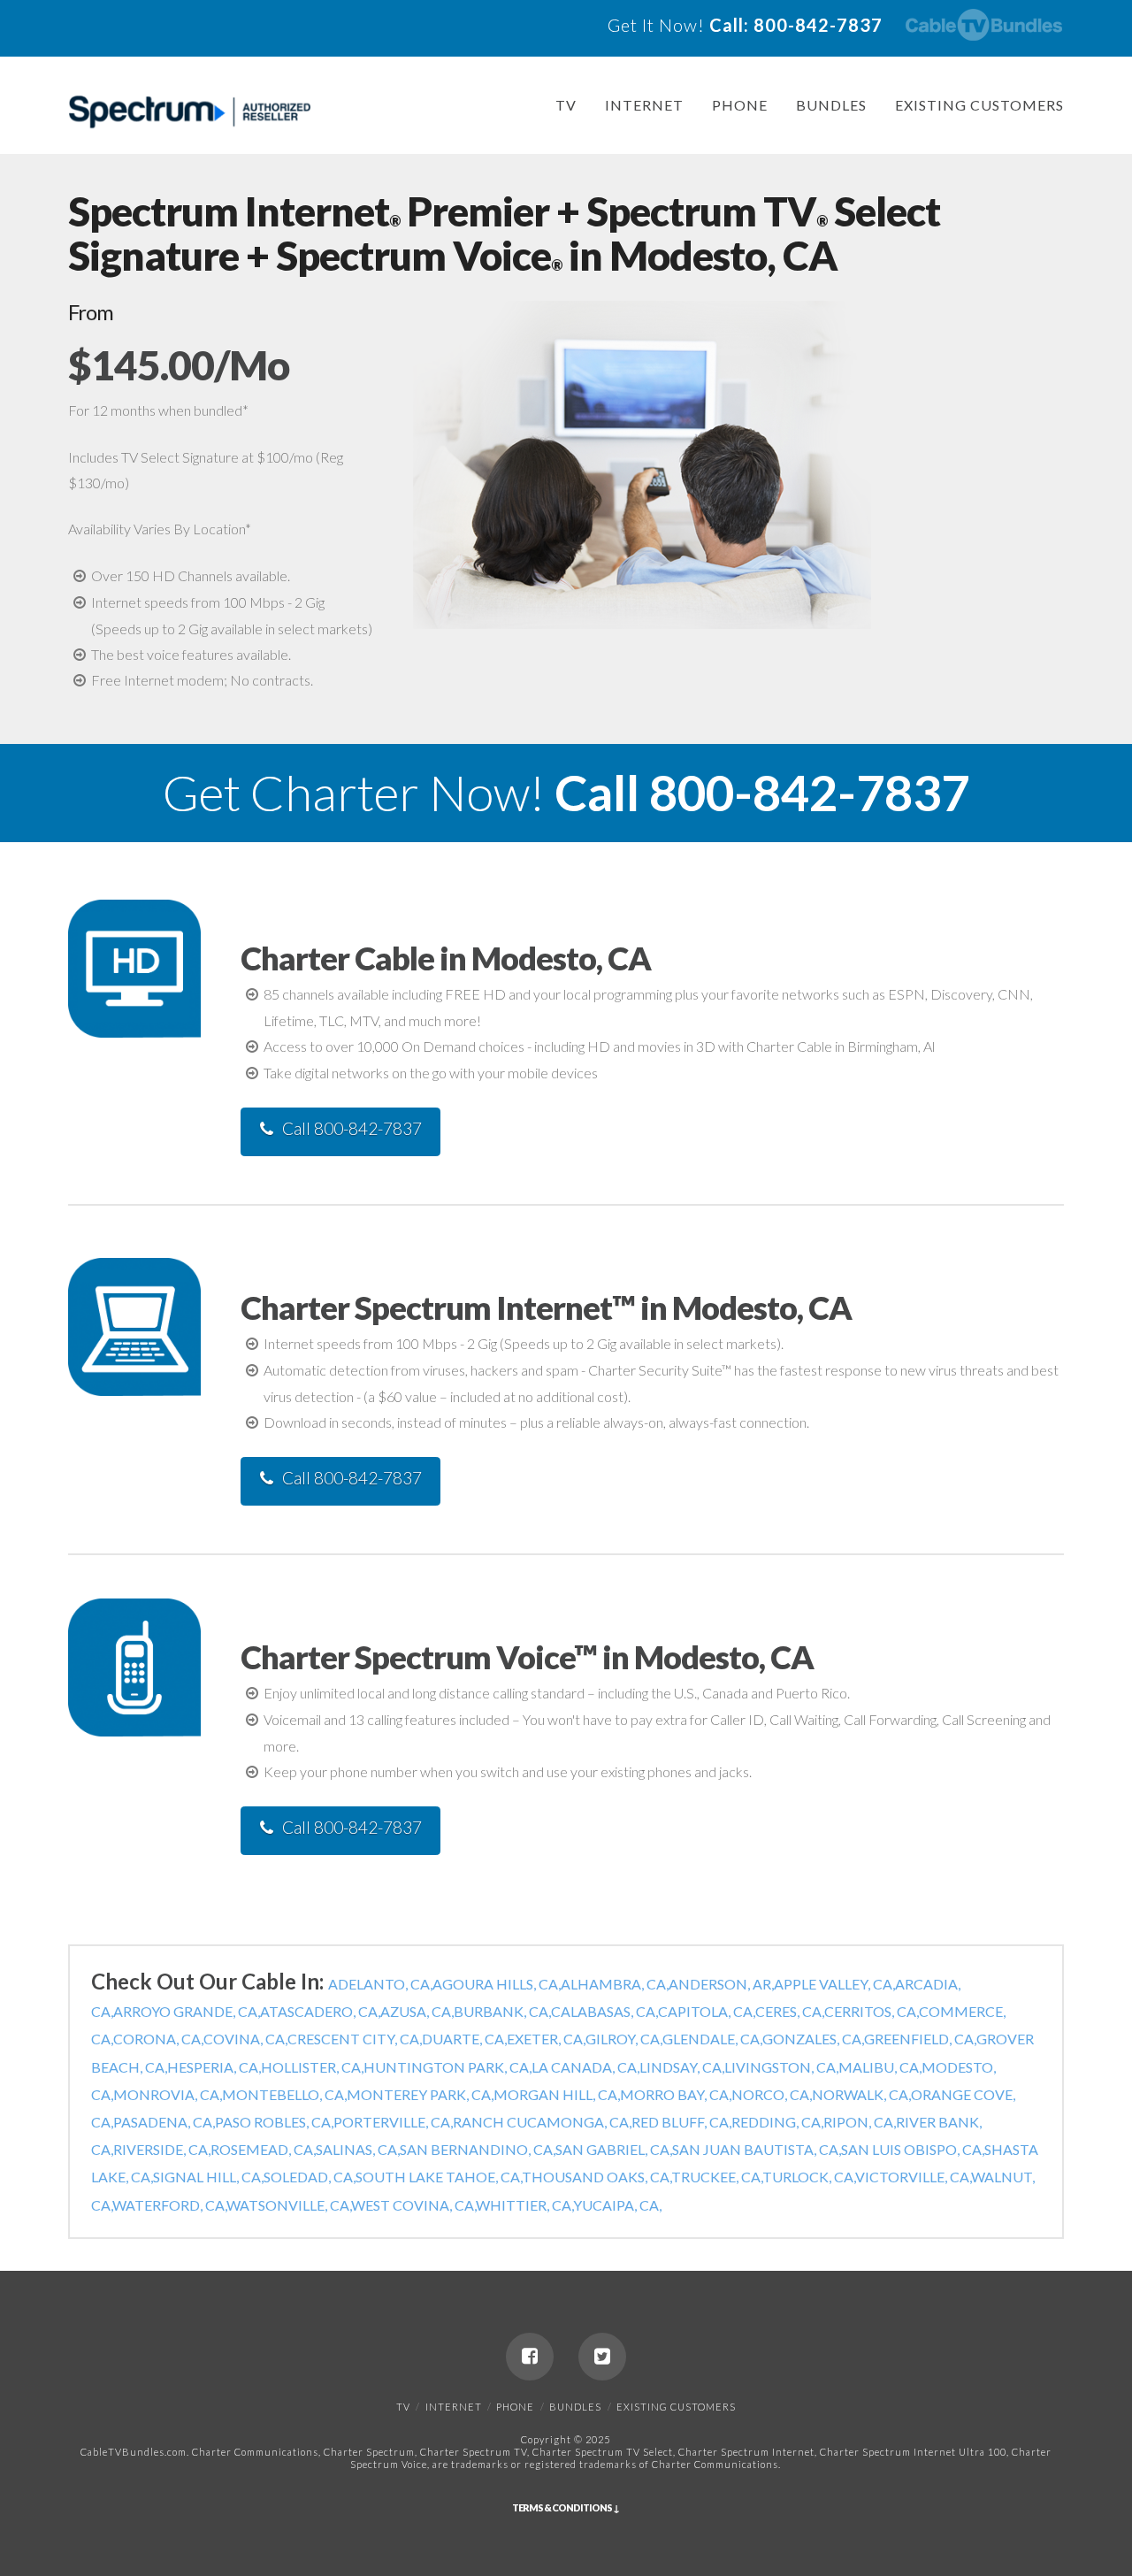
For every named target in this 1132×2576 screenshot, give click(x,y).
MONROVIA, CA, (168, 2094)
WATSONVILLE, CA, (289, 2205)
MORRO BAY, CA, (676, 2094)
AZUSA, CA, (417, 2011)
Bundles (831, 105)
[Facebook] (530, 2357)
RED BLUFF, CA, (681, 2122)
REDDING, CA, (777, 2122)
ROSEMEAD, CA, (263, 2149)
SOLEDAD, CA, (310, 2177)
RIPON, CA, (860, 2122)
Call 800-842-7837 (352, 1128)
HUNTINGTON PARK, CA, (447, 2067)
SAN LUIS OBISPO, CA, (913, 2149)
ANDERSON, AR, (721, 1984)
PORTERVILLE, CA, (393, 2122)
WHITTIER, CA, (524, 2205)
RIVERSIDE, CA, (162, 2149)
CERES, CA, (790, 2011)
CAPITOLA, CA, (707, 2011)
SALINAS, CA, (358, 2149)
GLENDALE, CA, (712, 2039)
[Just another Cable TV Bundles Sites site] (190, 112)
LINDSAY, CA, (682, 2067)
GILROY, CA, (624, 2039)
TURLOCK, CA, (809, 2177)
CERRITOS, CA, (872, 2011)
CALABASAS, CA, (604, 2011)
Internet (644, 105)
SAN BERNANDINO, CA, (478, 2149)
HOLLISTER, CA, (312, 2067)
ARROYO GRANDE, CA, (187, 2011)
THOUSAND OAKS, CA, (597, 2177)
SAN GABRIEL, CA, (614, 2149)
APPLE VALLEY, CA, (834, 1984)
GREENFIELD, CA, (920, 2039)
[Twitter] (602, 2357)
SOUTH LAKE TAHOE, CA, (439, 2177)
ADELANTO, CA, (380, 1984)
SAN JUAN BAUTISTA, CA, (757, 2149)
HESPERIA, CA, (214, 2067)
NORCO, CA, (772, 2094)
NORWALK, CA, (861, 2094)
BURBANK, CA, (502, 2011)
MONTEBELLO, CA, (284, 2094)
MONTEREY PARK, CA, (420, 2094)
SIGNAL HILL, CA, (208, 2177)
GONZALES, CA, (813, 2039)
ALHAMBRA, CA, (615, 1984)
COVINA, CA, (245, 2039)
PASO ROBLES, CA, (274, 2122)
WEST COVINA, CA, (413, 2205)
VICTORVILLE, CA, (913, 2177)
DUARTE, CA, (464, 2039)
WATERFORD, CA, (169, 2205)
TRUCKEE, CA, (717, 2177)
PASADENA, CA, (164, 2122)
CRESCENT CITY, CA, (355, 2039)
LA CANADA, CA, (585, 2067)
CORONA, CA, (158, 2039)
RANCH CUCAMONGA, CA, (542, 2122)
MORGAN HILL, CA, (557, 2094)
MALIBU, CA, (880, 2067)
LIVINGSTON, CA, (781, 2067)
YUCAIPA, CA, (617, 2205)
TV (566, 105)
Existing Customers (979, 105)
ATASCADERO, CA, (320, 2011)
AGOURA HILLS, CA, (497, 1984)
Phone (740, 105)
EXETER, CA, (546, 2039)
